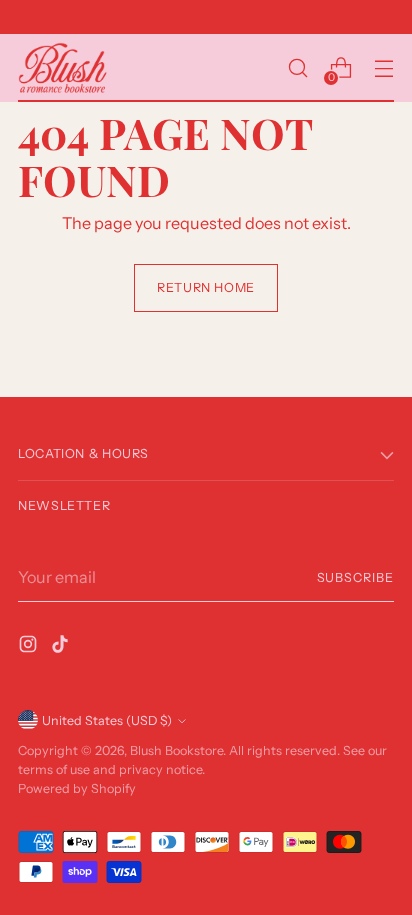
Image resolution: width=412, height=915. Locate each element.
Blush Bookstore (176, 750)
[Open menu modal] (383, 68)
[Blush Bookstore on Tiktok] (62, 647)
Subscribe (356, 577)
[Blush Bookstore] (63, 68)
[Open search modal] (297, 68)
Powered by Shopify (77, 788)
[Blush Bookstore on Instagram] (30, 647)
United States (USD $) (107, 720)
